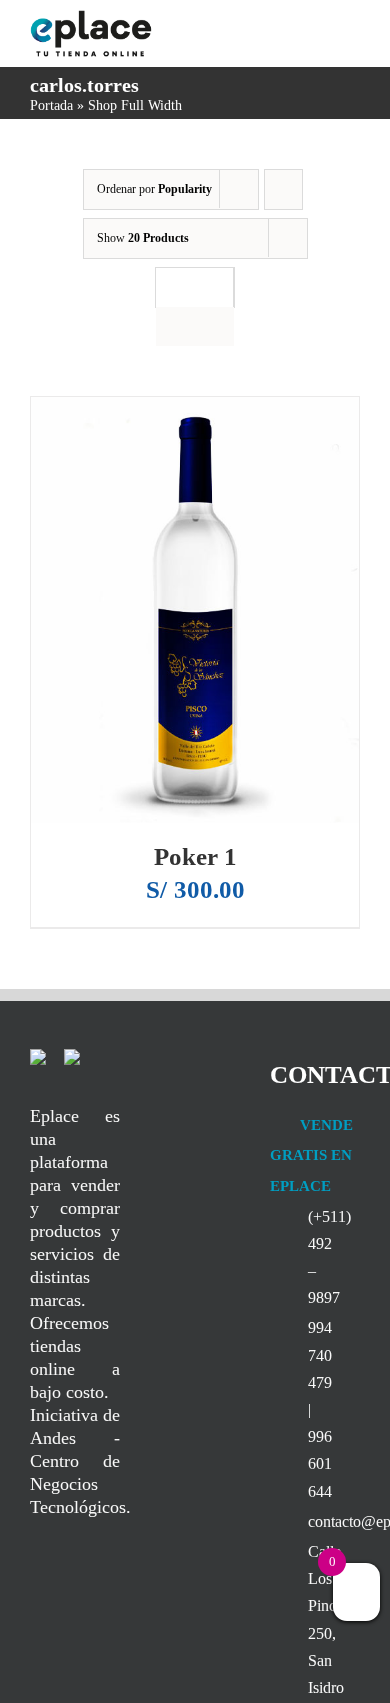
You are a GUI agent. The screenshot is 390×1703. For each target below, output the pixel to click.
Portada (51, 105)
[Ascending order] (283, 189)
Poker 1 (195, 856)
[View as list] (195, 326)
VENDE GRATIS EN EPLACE (311, 1155)
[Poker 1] (195, 610)
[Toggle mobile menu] (352, 28)
